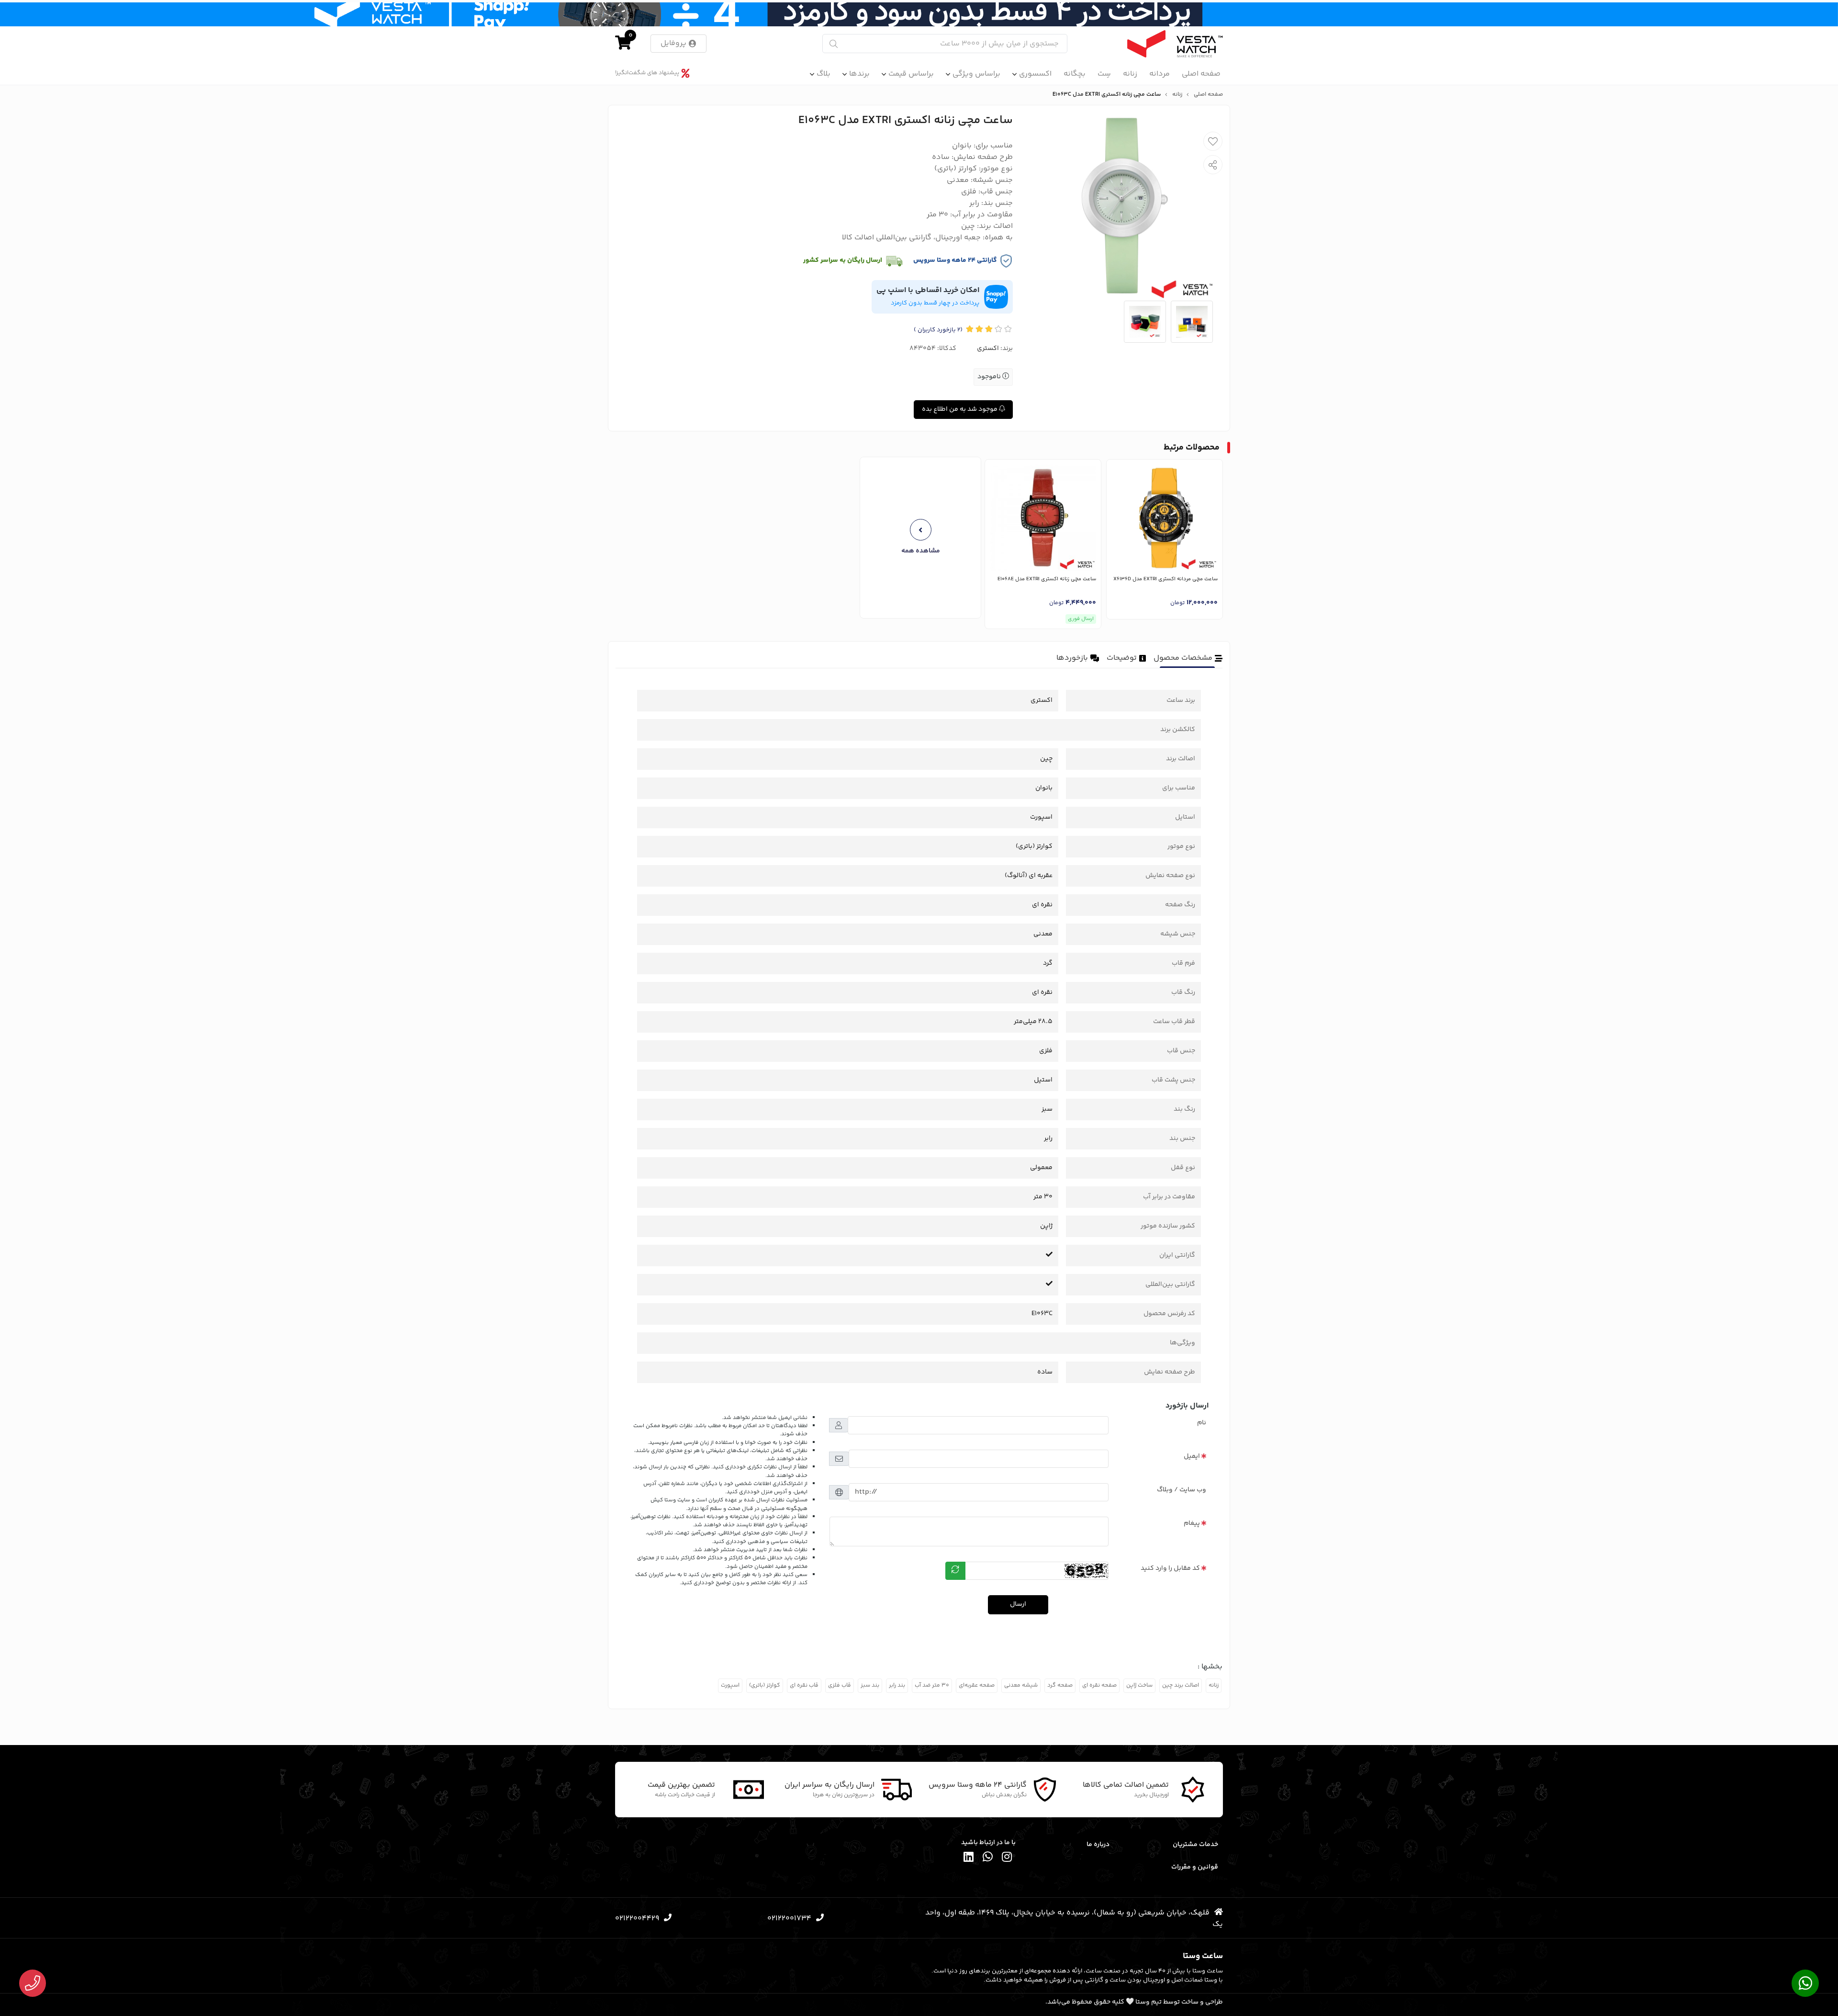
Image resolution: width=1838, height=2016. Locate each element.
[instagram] (1007, 1859)
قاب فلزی (840, 1685)
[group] (920, 538)
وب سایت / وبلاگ (1182, 1490)
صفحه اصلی (1201, 74)
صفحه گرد (1060, 1685)
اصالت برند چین (1181, 1685)
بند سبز (870, 1685)
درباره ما (1098, 1845)
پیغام (1192, 1523)
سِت (1104, 74)
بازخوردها (1072, 658)
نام (1202, 1423)
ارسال (1018, 1604)
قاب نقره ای (804, 1685)
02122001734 (789, 1919)
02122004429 (637, 1919)
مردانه (1160, 74)
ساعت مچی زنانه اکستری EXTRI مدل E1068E (1047, 579)
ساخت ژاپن (1139, 1685)
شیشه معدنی (1021, 1685)
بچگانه (1075, 74)
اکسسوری (1035, 74)
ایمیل (1192, 1456)
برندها (859, 74)
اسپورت (730, 1685)
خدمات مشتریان (1195, 1845)
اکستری (988, 349)
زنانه (1130, 74)
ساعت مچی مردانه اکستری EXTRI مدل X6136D (1166, 579)
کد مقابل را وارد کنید (1170, 1568)
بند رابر (897, 1685)
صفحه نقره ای (1099, 1685)
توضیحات (1122, 658)
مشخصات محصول (1183, 658)
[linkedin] (969, 1859)
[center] (834, 44)
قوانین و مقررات (1195, 1867)
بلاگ (824, 74)
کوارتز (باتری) (765, 1685)
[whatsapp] (988, 1859)
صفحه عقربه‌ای (977, 1685)
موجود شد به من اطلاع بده (960, 409)
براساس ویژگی (976, 74)
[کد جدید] (955, 1571)
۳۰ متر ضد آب (932, 1685)
